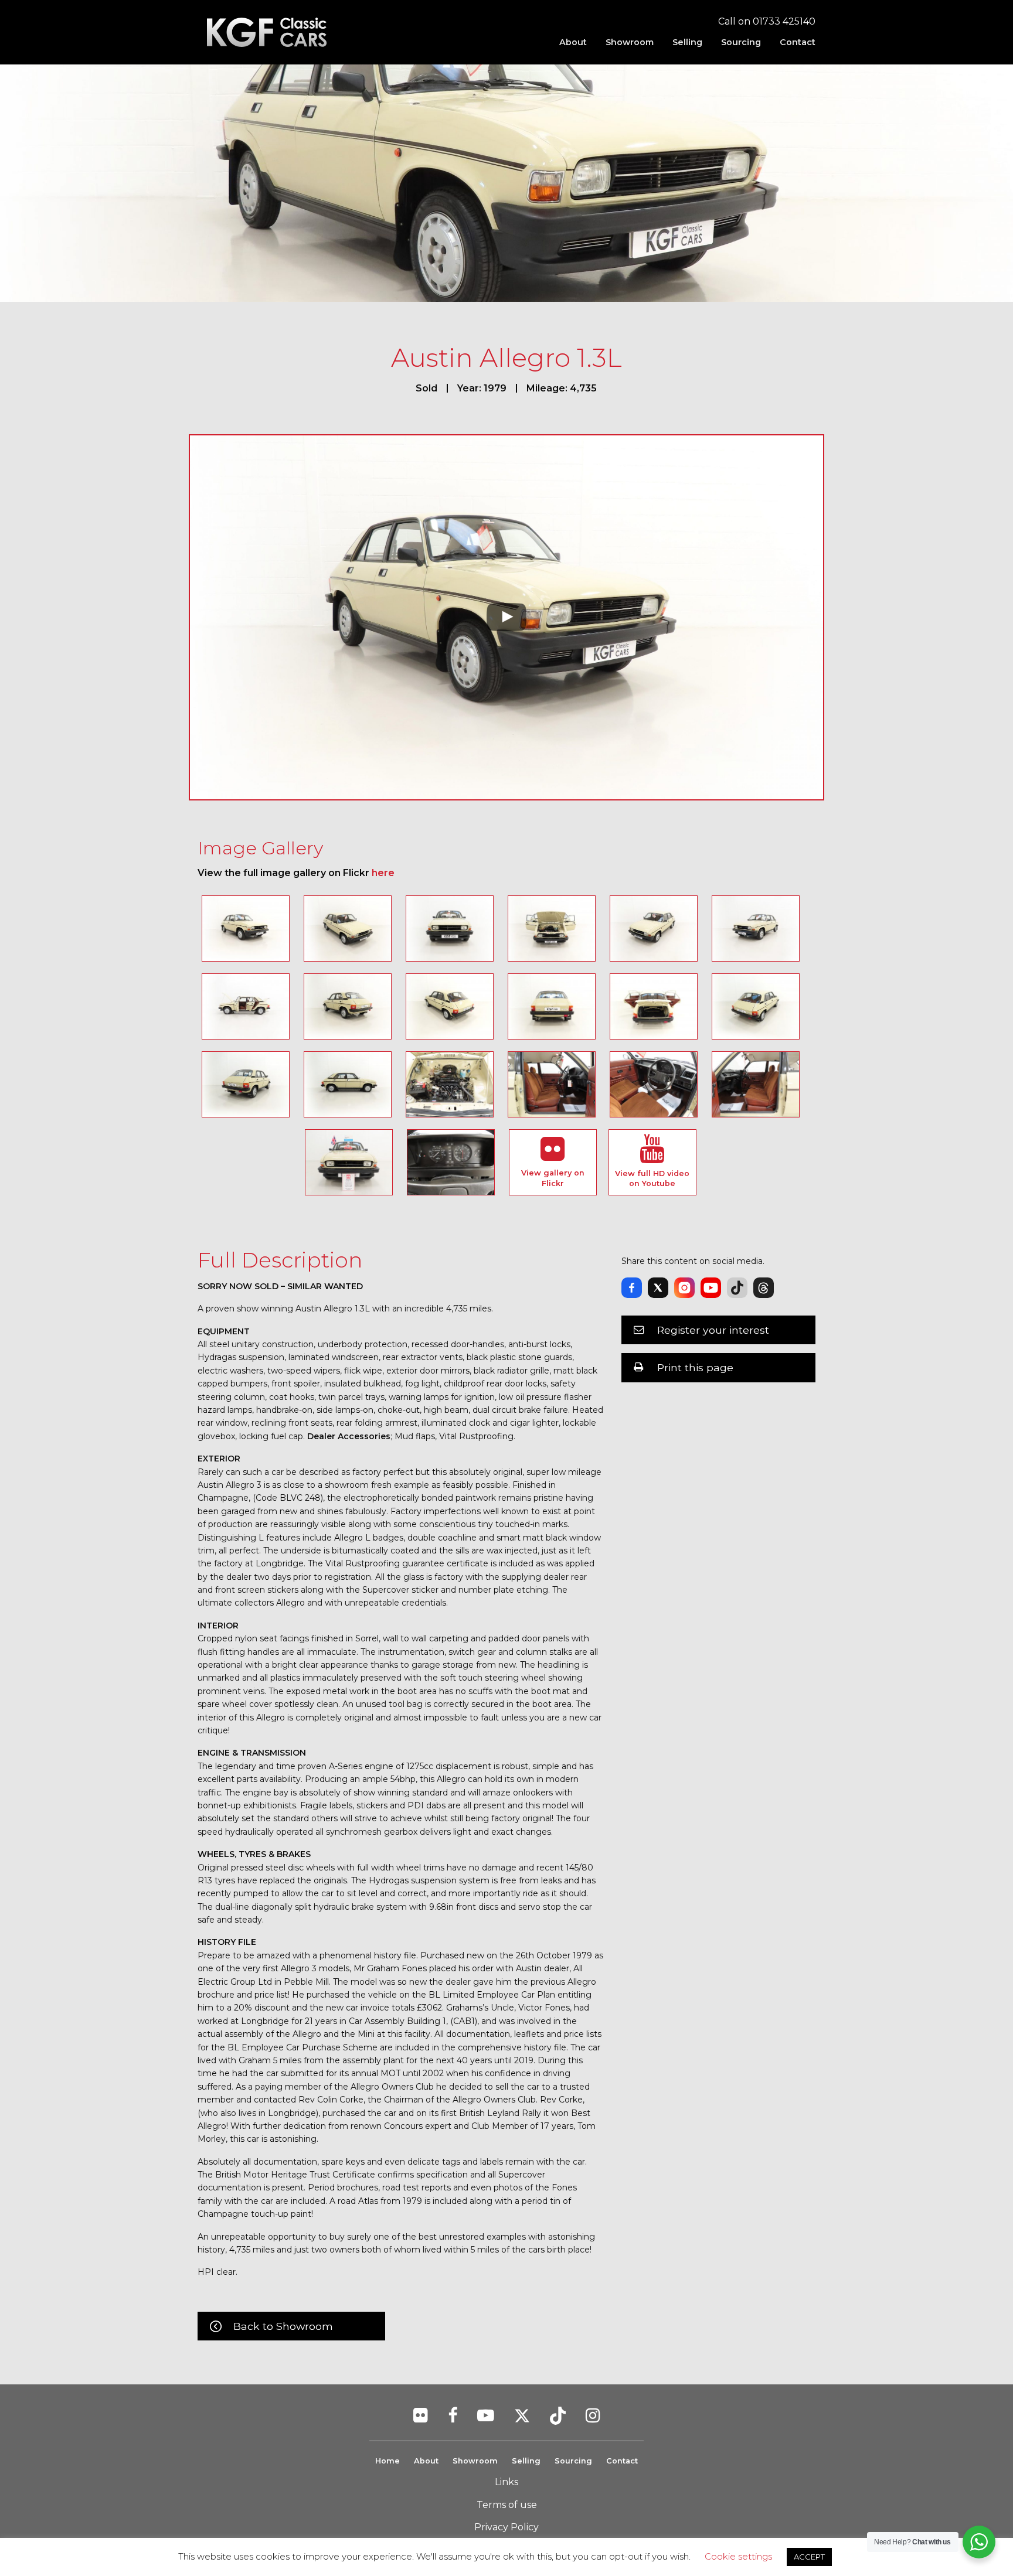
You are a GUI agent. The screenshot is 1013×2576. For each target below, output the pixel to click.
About (573, 42)
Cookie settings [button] (738, 2556)
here (383, 873)
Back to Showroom (283, 2326)
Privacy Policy (506, 2527)
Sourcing (741, 42)
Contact (798, 42)
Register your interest (713, 1330)
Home (387, 2461)
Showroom (630, 42)
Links (506, 2482)
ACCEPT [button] (809, 2557)
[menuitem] (573, 42)
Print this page (695, 1367)
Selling (687, 42)
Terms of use (507, 2505)
